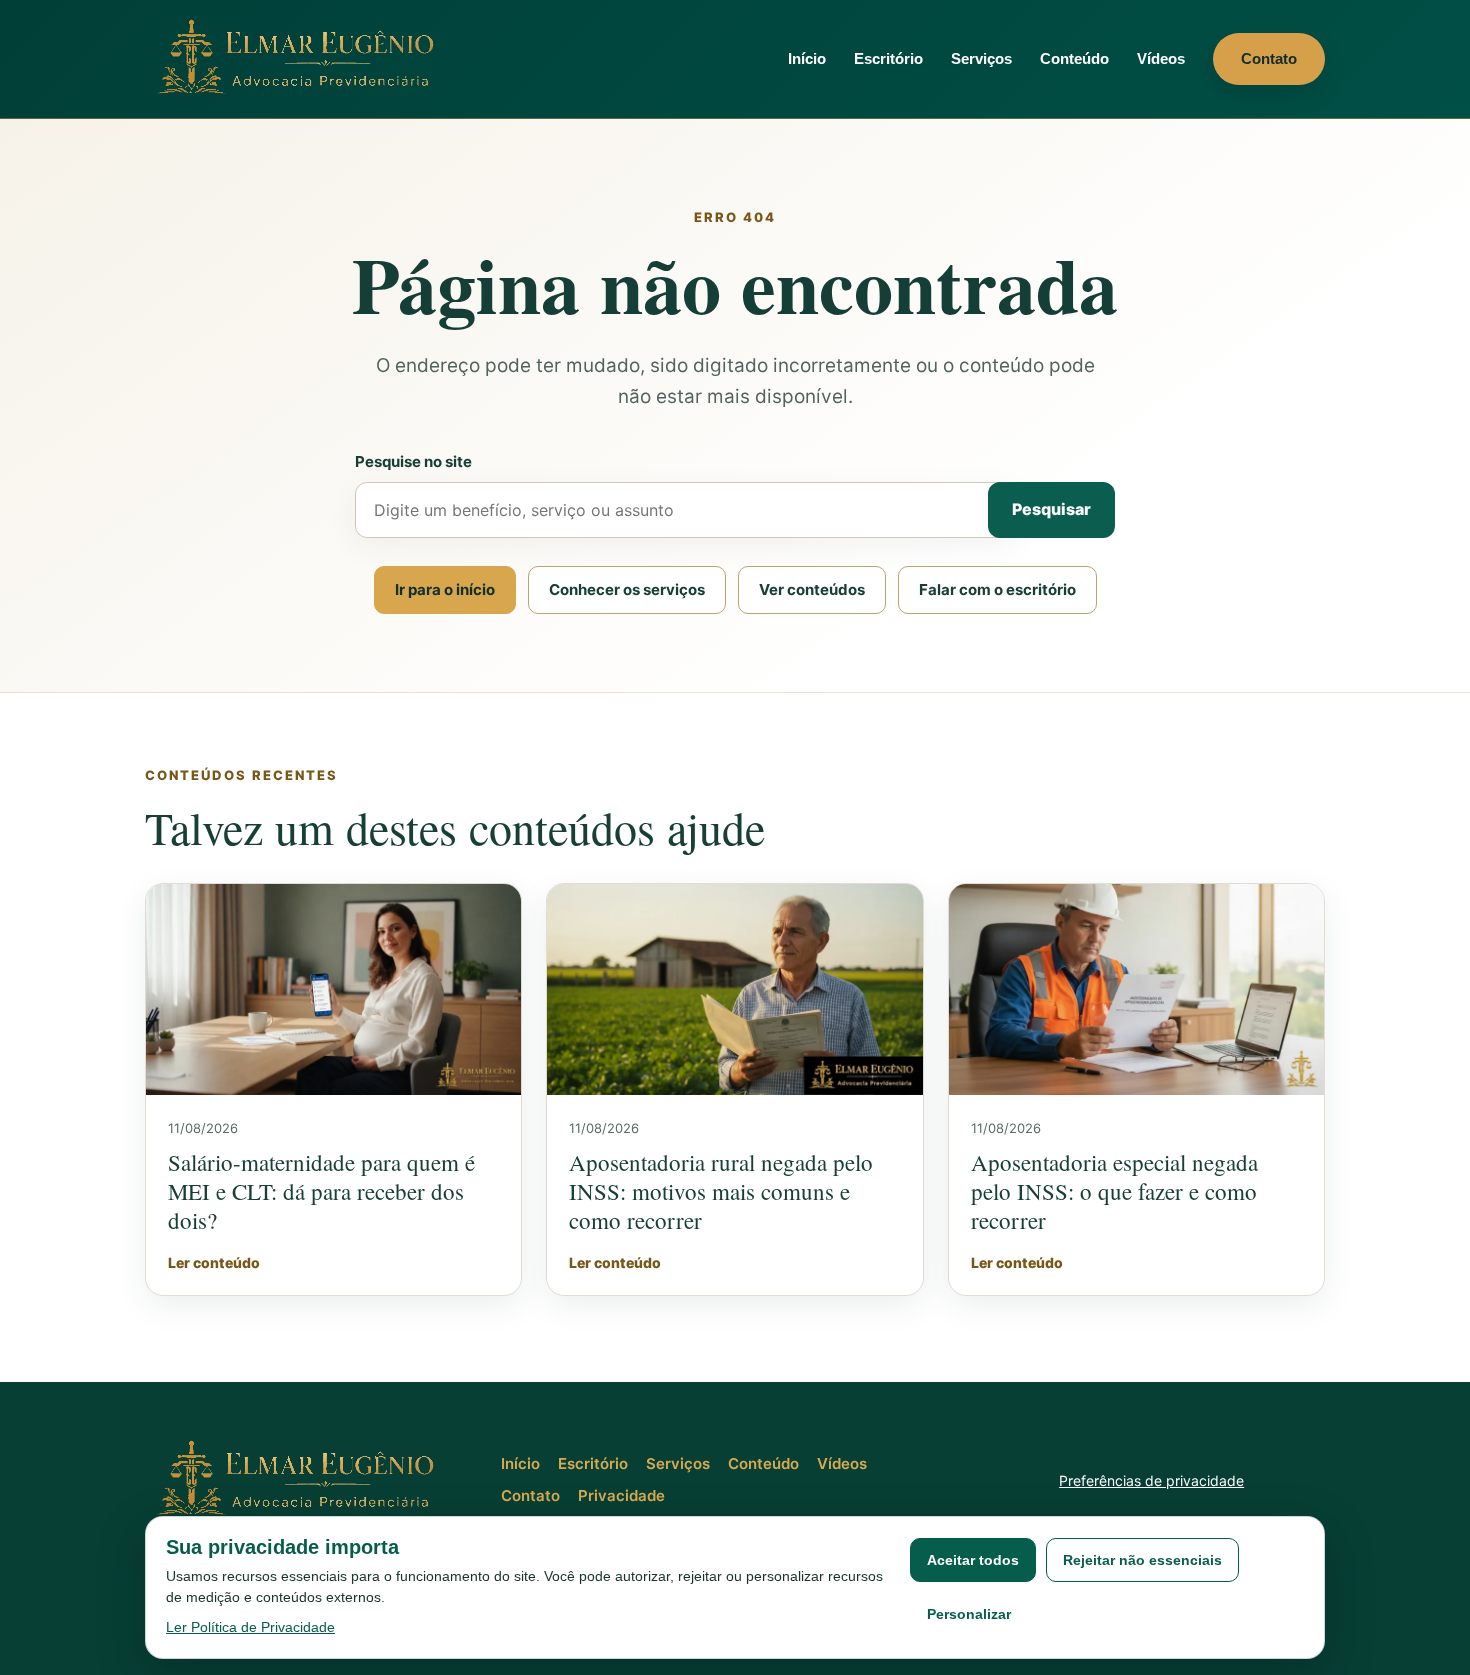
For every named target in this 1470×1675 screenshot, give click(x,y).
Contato (1269, 58)
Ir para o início (445, 589)
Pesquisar (1051, 509)
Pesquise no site (413, 461)
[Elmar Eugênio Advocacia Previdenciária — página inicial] (300, 58)
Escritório (888, 58)
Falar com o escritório (997, 589)
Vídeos (1161, 58)
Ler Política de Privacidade (250, 1627)
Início (807, 58)
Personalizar (969, 1614)
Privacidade (621, 1495)
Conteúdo (1074, 58)
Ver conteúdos (812, 589)
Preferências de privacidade (1151, 1480)
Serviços (981, 58)
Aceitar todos (973, 1560)
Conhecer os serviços (627, 589)
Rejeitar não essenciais (1142, 1560)
